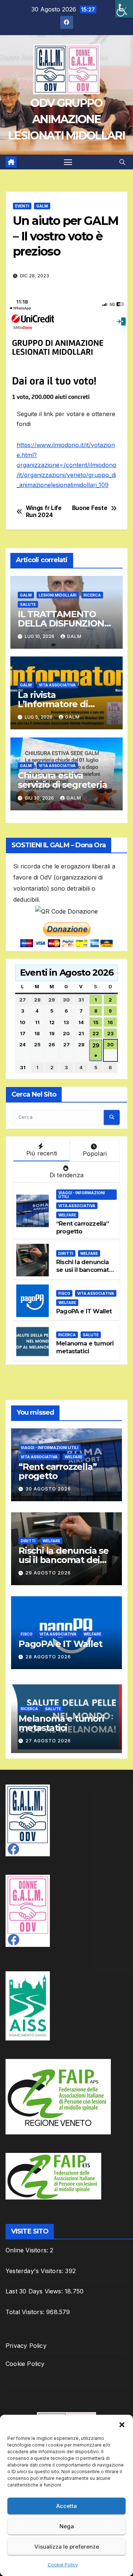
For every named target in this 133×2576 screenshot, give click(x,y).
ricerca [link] (92, 595)
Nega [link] (67, 2526)
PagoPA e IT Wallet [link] (84, 1311)
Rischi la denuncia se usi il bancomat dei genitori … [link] (83, 1270)
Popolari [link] (95, 1154)
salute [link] (28, 604)
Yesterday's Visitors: (35, 2271)
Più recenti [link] (42, 1153)
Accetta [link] (66, 2506)
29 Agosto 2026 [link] (48, 1573)
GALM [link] (42, 206)
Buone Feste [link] (90, 508)
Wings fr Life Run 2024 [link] (44, 512)
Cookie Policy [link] (63, 2565)
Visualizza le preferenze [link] (67, 2547)
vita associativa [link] (77, 1206)
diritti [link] (66, 1253)
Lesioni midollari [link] (58, 595)
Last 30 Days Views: (35, 2291)
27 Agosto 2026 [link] (48, 1741)
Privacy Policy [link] (26, 2346)
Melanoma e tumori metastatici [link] (85, 1347)
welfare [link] (67, 1215)
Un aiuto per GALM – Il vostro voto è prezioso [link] (66, 236)
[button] (122, 2424)
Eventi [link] (22, 206)
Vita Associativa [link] (57, 685)
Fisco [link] (64, 1293)
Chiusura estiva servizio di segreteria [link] (62, 780)
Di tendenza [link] (66, 1175)
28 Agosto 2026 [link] (48, 1657)
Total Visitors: (26, 2312)
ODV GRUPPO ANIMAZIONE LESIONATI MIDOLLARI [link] (66, 119)
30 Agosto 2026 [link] (48, 1489)
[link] (124, 9)
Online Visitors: (28, 2250)
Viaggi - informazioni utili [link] (82, 1195)
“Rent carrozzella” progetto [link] (57, 1471)
